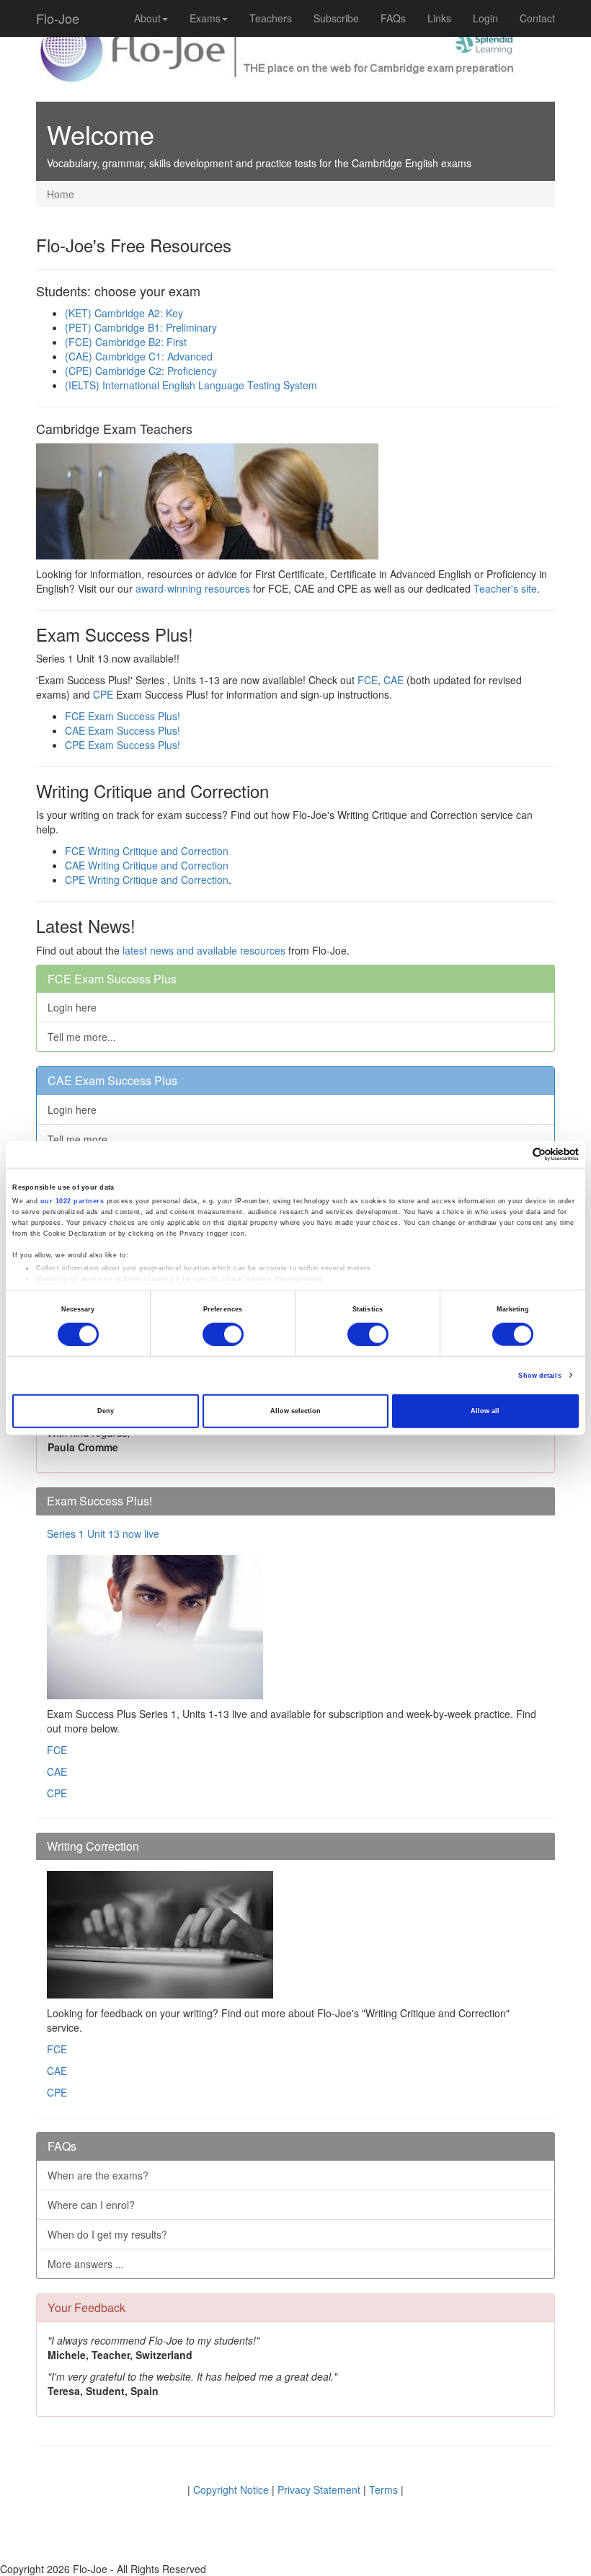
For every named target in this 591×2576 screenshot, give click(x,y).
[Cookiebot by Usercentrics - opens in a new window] (516, 1155)
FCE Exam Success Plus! (123, 716)
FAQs (393, 18)
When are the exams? (98, 2175)
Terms (383, 2489)
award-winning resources (193, 588)
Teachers (271, 18)
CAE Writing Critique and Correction (147, 865)
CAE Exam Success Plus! (123, 730)
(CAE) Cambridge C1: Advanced (139, 356)
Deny (106, 1411)
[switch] (223, 1335)
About (147, 18)
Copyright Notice (231, 2489)
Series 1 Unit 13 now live (103, 1533)
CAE (395, 680)
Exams (205, 18)
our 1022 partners (72, 1201)
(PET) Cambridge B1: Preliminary (141, 327)
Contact (537, 18)
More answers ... (86, 2264)
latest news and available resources (204, 950)
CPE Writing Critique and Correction (147, 880)
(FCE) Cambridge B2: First (126, 342)
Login (485, 18)
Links (439, 18)
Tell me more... (82, 1037)
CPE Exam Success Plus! (123, 745)
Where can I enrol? (91, 2205)
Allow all (485, 1411)
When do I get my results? (107, 2234)
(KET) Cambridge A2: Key (124, 313)
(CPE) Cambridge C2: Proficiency (141, 371)
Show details (539, 1376)
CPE (103, 694)
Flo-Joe (58, 18)
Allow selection (295, 1411)
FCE (368, 680)
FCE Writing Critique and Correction (147, 851)
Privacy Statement (319, 2489)
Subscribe (336, 18)
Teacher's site (505, 588)
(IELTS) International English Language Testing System (191, 385)
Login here (72, 1007)
